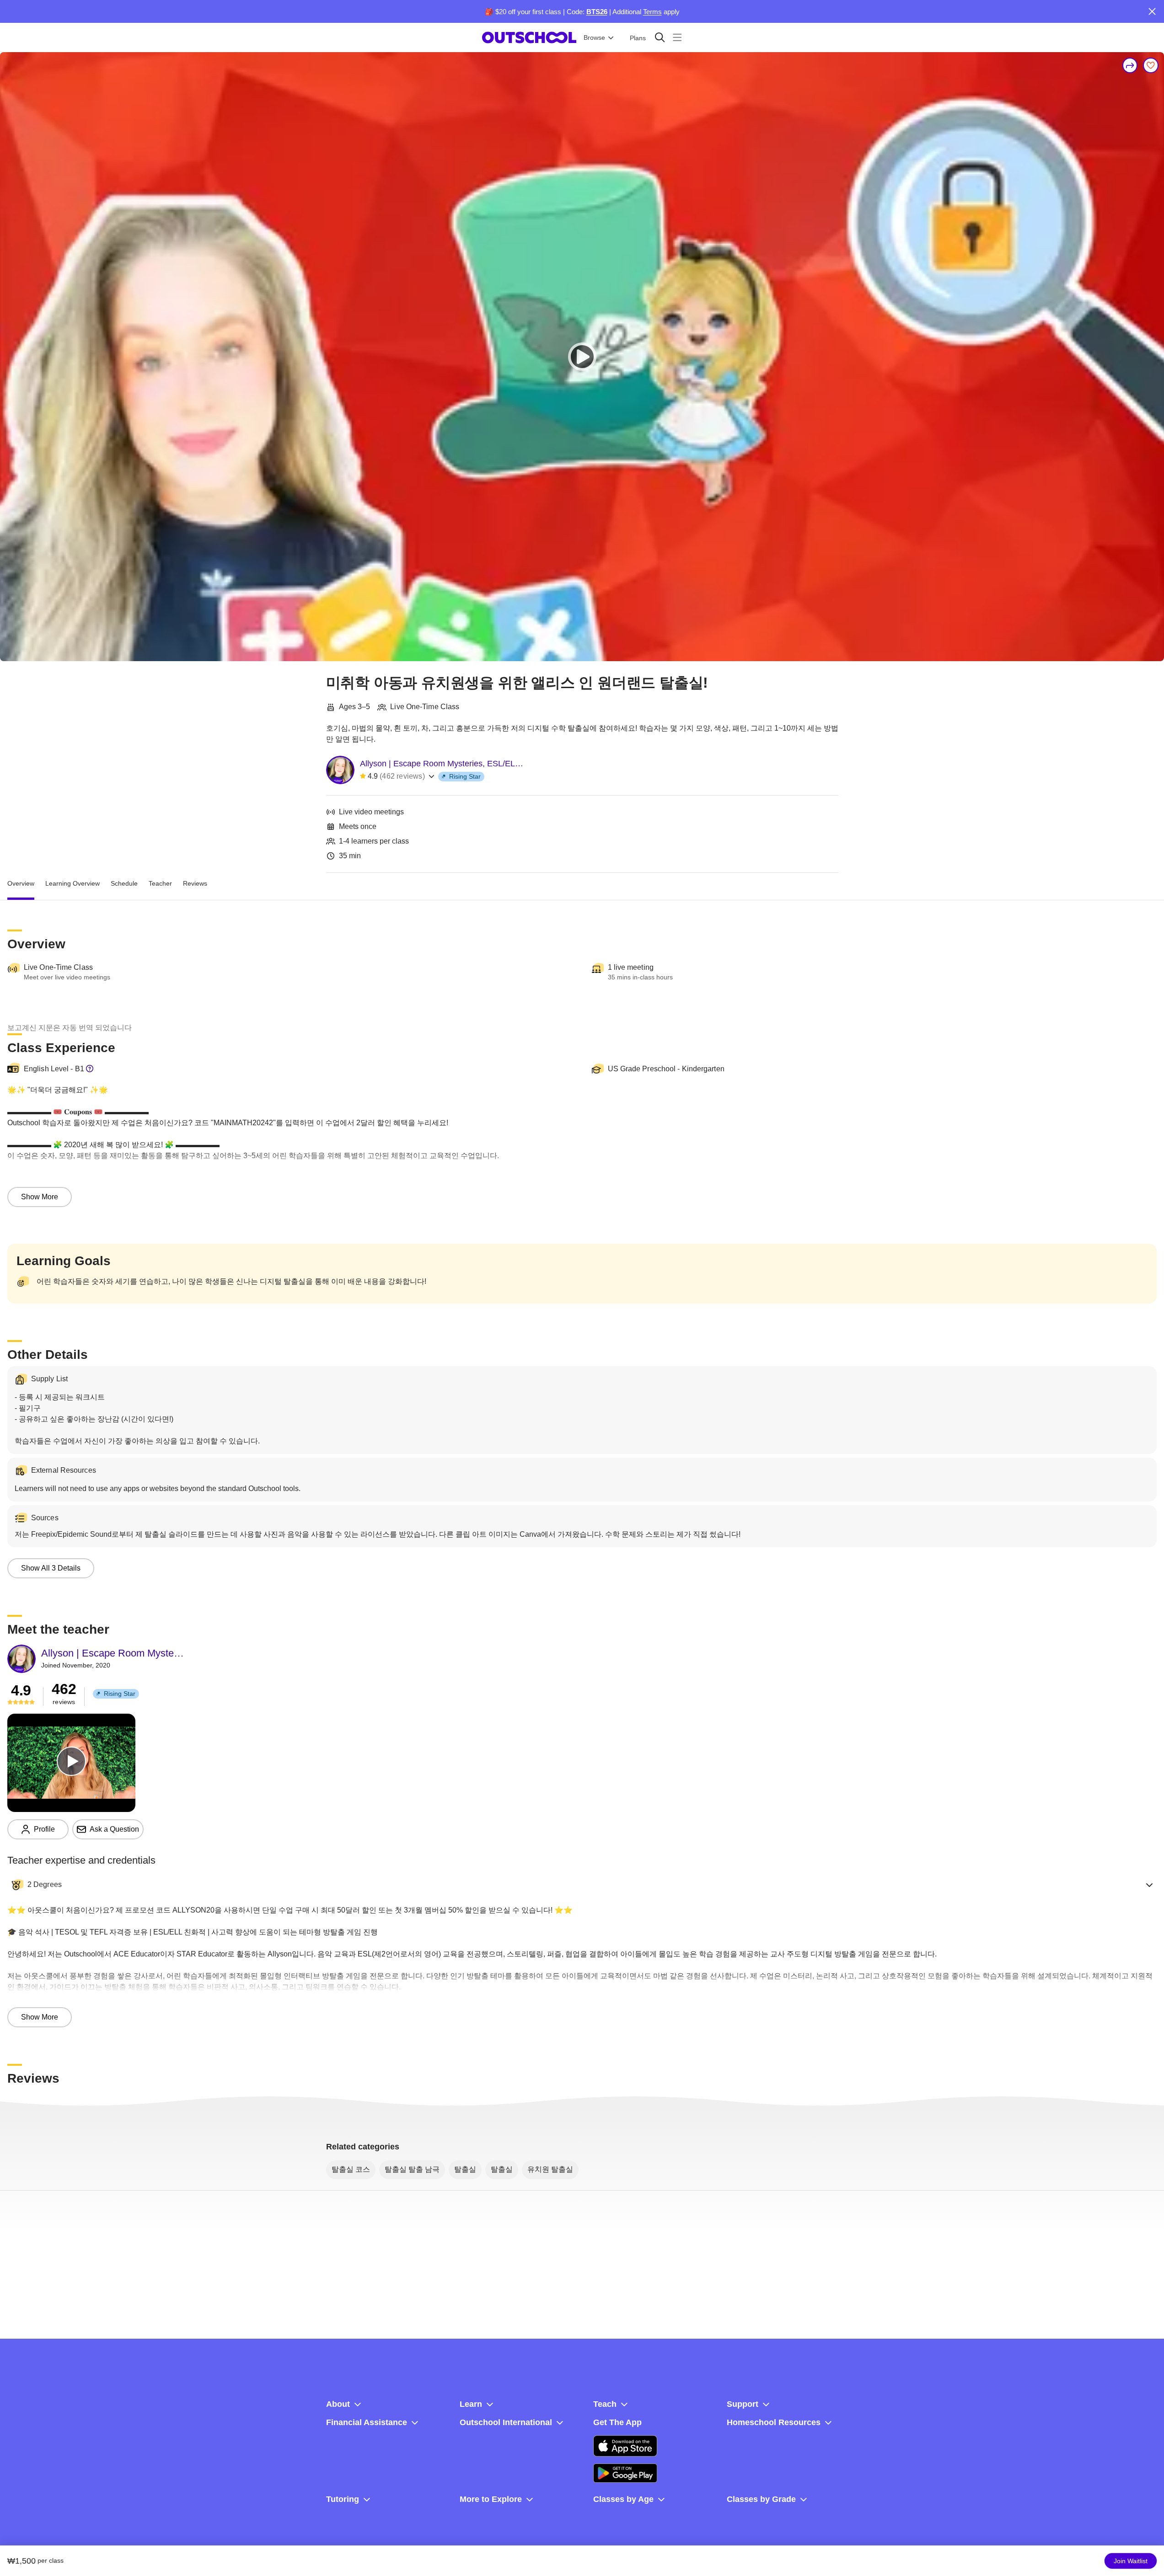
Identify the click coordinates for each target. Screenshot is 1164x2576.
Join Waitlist (1131, 2561)
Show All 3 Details (51, 1568)
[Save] (1151, 65)
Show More (40, 1197)
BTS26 (597, 12)
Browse (594, 37)
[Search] (660, 37)
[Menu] (677, 37)
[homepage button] (529, 37)
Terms (652, 12)
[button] (582, 1885)
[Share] (1130, 65)
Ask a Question (114, 1829)
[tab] (21, 884)
